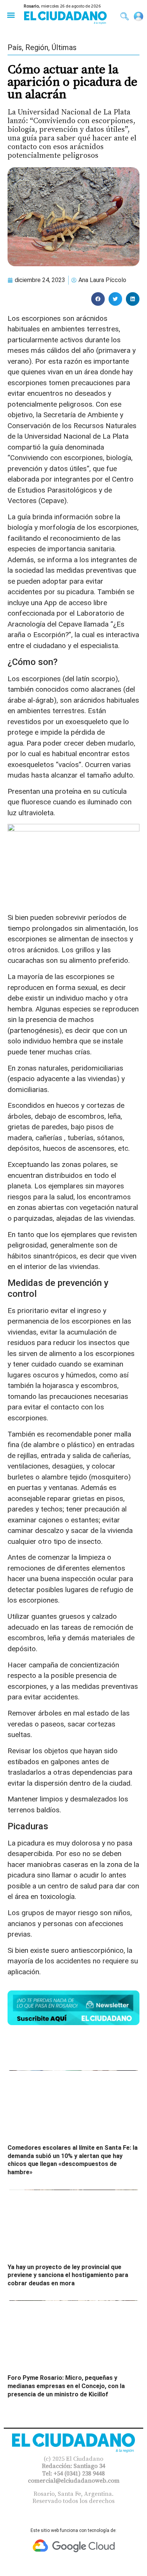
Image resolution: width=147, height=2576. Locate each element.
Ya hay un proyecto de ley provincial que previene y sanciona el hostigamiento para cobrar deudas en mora (68, 2275)
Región (37, 47)
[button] (11, 15)
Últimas (64, 47)
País (15, 47)
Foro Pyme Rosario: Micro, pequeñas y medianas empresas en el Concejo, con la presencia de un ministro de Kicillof (66, 2386)
